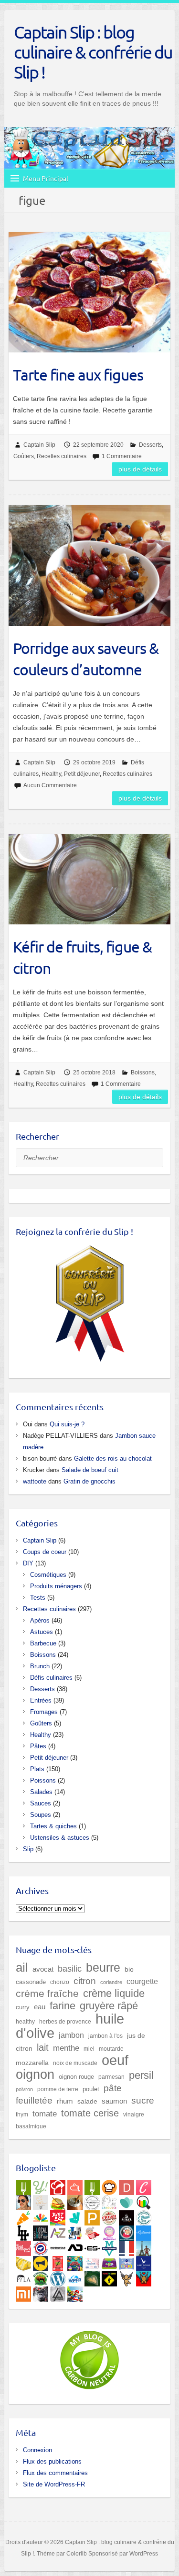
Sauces (41, 1803)
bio (129, 1969)
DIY (28, 1563)
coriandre (111, 1982)
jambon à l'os (105, 2036)
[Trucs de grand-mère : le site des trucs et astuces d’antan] (126, 2231)
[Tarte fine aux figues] (89, 292)
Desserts (150, 445)
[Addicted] (75, 2246)
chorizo (60, 1982)
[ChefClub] (144, 2185)
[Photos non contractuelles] (58, 2201)
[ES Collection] (92, 2246)
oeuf (115, 2060)
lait (43, 2047)
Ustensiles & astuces (60, 1838)
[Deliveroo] (75, 2216)
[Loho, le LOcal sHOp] (41, 2231)
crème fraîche (47, 1993)
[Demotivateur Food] (126, 2185)
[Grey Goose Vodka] (144, 2262)
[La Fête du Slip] (23, 2262)
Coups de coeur (45, 1552)
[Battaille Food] (41, 2201)
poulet (91, 2089)
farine (63, 2006)
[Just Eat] (58, 2216)
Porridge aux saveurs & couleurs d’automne (86, 659)
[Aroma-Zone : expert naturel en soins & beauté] (58, 2231)
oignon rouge (76, 2077)
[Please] (92, 2216)
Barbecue (43, 1643)
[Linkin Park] (58, 2292)
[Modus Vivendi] (109, 2246)
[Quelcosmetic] (75, 2231)
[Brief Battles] (75, 2262)
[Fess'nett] (92, 2262)
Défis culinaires (51, 1678)
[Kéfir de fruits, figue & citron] (89, 879)
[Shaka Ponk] (41, 2292)
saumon (114, 2101)
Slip (28, 1849)
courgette (142, 1981)
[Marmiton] (75, 2185)
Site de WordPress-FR (54, 2484)
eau (40, 2007)
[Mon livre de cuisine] (23, 2201)
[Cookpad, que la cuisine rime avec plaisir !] (109, 2185)
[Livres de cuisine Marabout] (92, 2201)
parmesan (111, 2077)
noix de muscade (75, 2063)
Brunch (40, 1666)
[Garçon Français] (126, 2246)
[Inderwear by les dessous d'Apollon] (58, 2246)
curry (23, 2007)
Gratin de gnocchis (89, 1481)
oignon (35, 2074)
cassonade (31, 1982)
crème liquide (114, 1993)
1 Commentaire (122, 456)
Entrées (41, 1700)
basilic (70, 1969)
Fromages (44, 1712)
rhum (65, 2101)
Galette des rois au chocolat (113, 1458)
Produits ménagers (56, 1586)
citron (85, 1981)
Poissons (43, 1780)
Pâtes (38, 1746)
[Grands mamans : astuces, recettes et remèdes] (109, 2231)
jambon (71, 2035)
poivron (24, 2089)
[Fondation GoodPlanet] (92, 2277)
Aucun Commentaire (50, 785)
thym (22, 2114)
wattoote (35, 1481)
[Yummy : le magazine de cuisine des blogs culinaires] (41, 2185)
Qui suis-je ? (67, 1424)
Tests (38, 1598)
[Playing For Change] (109, 2277)
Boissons (143, 1072)
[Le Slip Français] (41, 2246)
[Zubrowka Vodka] (41, 2277)
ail (22, 1967)
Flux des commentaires (55, 2473)
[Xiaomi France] (23, 2292)
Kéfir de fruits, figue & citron (82, 957)
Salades (41, 1792)
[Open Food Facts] (144, 2201)
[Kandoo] (109, 2262)
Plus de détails (140, 469)
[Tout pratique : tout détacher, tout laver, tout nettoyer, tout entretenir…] (23, 2246)
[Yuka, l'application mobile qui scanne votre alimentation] (23, 2216)
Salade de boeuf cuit (90, 1470)
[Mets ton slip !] (58, 2262)
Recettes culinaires (62, 456)
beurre (103, 1968)
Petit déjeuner (82, 774)
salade (87, 2101)
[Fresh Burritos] (109, 2216)
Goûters (24, 456)
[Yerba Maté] (75, 2201)
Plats (37, 1769)
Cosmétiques (48, 1575)
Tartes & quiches (53, 1826)
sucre (143, 2100)
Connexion (37, 2450)
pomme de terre (58, 2089)
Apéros (40, 1620)
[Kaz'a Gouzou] (144, 2277)
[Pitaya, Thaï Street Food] (126, 2216)
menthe (66, 2048)
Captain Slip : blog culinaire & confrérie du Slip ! (93, 52)
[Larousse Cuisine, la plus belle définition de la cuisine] (109, 2201)
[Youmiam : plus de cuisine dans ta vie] (58, 2185)
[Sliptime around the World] (144, 2246)
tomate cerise (90, 2113)
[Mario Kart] (75, 2292)
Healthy (51, 774)
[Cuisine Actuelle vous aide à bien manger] (92, 2185)
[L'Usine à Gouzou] (126, 2277)
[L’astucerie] (144, 2231)
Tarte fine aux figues (78, 375)
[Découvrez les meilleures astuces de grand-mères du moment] (92, 2231)
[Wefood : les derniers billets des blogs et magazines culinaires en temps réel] (23, 2185)
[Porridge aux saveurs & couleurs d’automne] (89, 565)
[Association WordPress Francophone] (75, 2277)
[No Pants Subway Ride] (41, 2262)
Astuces (42, 1632)
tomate (45, 2114)
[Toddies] (126, 2262)
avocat (43, 1969)
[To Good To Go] (126, 2201)
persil (141, 2075)
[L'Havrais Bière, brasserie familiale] (144, 2216)
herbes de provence (65, 2022)
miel (89, 2049)
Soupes (41, 1815)
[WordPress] (58, 2277)
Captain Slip (39, 445)
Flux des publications (52, 2461)
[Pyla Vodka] (23, 2277)
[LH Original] (23, 2231)
